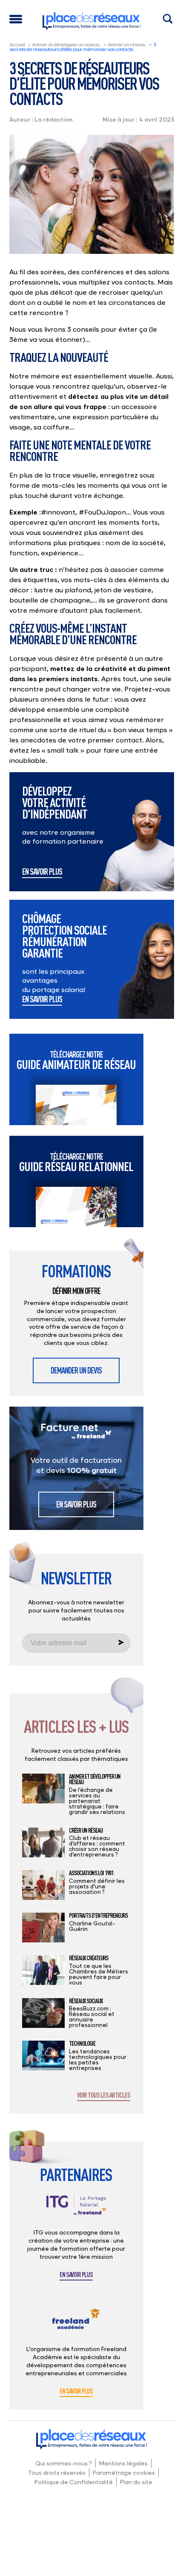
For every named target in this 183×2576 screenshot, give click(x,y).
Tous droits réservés (57, 2472)
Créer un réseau (86, 1831)
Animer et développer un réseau (66, 44)
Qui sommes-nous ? (64, 2463)
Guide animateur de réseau (76, 1060)
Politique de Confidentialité (74, 2482)
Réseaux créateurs (89, 1958)
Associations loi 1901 (91, 1873)
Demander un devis (76, 1370)
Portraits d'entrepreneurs (98, 1916)
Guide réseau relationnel (76, 1162)
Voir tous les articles (104, 2095)
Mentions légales (123, 2463)
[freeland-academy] (76, 2326)
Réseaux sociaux (86, 2001)
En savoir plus (42, 872)
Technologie (82, 2044)
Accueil (17, 44)
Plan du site (136, 2482)
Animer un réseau (126, 44)
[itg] (76, 2212)
